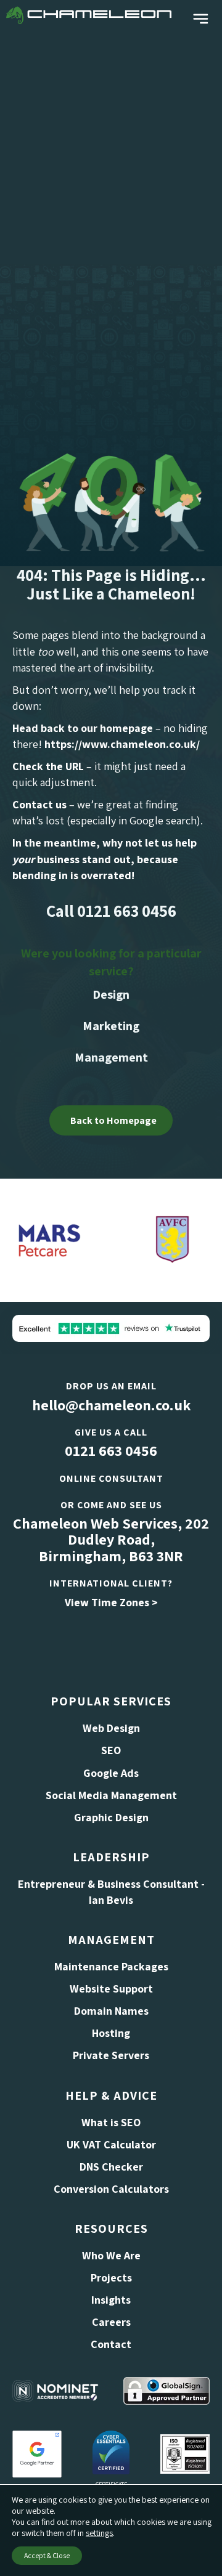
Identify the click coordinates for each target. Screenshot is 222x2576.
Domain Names (111, 2011)
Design (111, 994)
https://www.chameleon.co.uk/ (122, 744)
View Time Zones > (111, 1602)
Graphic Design (111, 1817)
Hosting (111, 2033)
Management (111, 1057)
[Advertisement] (111, 147)
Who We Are (111, 2255)
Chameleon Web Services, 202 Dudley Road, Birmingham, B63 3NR (111, 1539)
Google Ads (111, 1773)
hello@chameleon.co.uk (111, 1405)
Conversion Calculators (111, 2189)
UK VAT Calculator (111, 2144)
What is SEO (111, 2122)
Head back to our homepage (83, 728)
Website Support (111, 1989)
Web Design (111, 1728)
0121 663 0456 (111, 1450)
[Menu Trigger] (201, 19)
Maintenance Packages (111, 1966)
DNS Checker (111, 2167)
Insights (111, 2300)
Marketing (111, 1026)
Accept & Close (47, 2555)
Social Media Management (111, 1795)
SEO (111, 1750)
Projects (111, 2277)
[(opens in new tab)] (37, 2452)
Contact (111, 2344)
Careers (111, 2322)
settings (99, 2533)
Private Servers (111, 2055)
